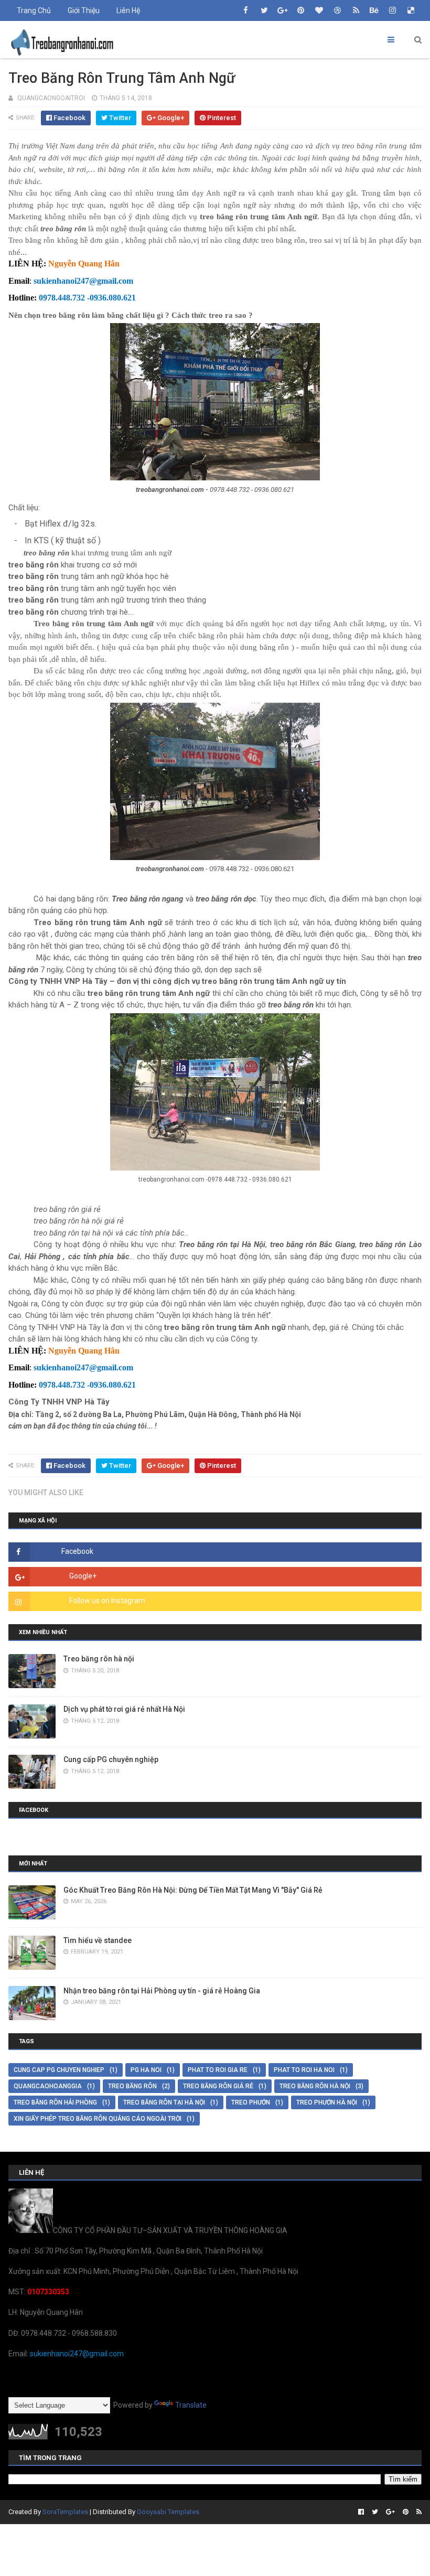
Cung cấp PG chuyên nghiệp (111, 1759)
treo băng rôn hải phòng (55, 2102)
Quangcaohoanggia (48, 2086)
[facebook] (246, 10)
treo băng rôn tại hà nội (164, 2102)
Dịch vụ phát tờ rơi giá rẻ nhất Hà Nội (124, 1709)
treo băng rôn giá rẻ (218, 2086)
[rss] (356, 10)
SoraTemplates (65, 2512)
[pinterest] (301, 10)
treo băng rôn (132, 2086)
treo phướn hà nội (327, 2102)
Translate (191, 2405)
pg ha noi (146, 2070)
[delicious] (411, 10)
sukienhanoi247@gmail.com (77, 2354)
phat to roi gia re (218, 2070)
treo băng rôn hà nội (315, 2086)
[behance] (374, 10)
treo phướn (251, 2102)
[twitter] (264, 10)
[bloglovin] (319, 10)
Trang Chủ (34, 10)
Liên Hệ (128, 10)
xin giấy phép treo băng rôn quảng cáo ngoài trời (98, 2119)
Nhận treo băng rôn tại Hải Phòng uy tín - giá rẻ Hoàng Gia (162, 1991)
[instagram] (393, 10)
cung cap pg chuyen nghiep (59, 2070)
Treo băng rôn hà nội (99, 1659)
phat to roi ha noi (304, 2070)
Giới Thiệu (84, 10)
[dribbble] (338, 10)
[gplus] (283, 10)
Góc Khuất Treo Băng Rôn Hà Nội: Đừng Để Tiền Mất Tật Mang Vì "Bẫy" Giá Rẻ (193, 1890)
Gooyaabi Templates (168, 2512)
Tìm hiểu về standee (98, 1940)
